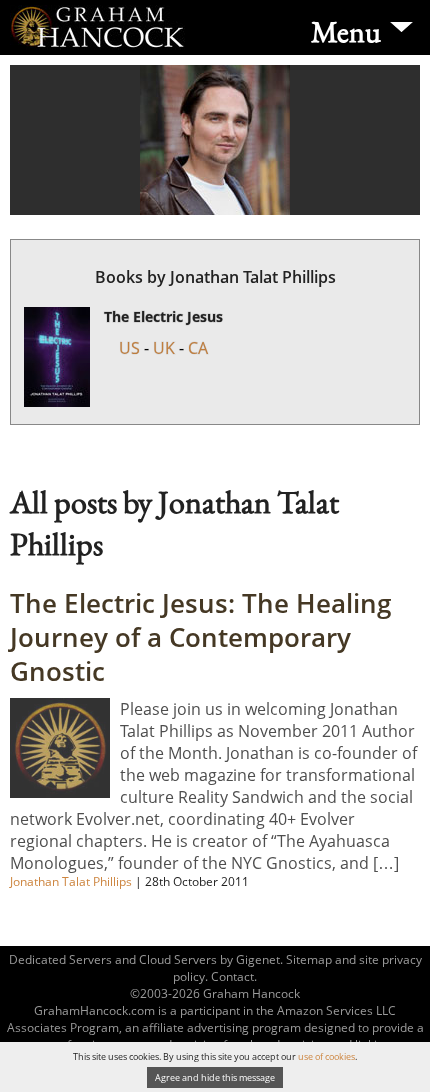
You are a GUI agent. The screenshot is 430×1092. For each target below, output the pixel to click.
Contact (232, 976)
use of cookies (326, 1056)
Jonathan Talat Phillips (72, 881)
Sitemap (309, 959)
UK (164, 348)
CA (198, 348)
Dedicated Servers (60, 959)
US (129, 348)
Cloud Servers (178, 959)
